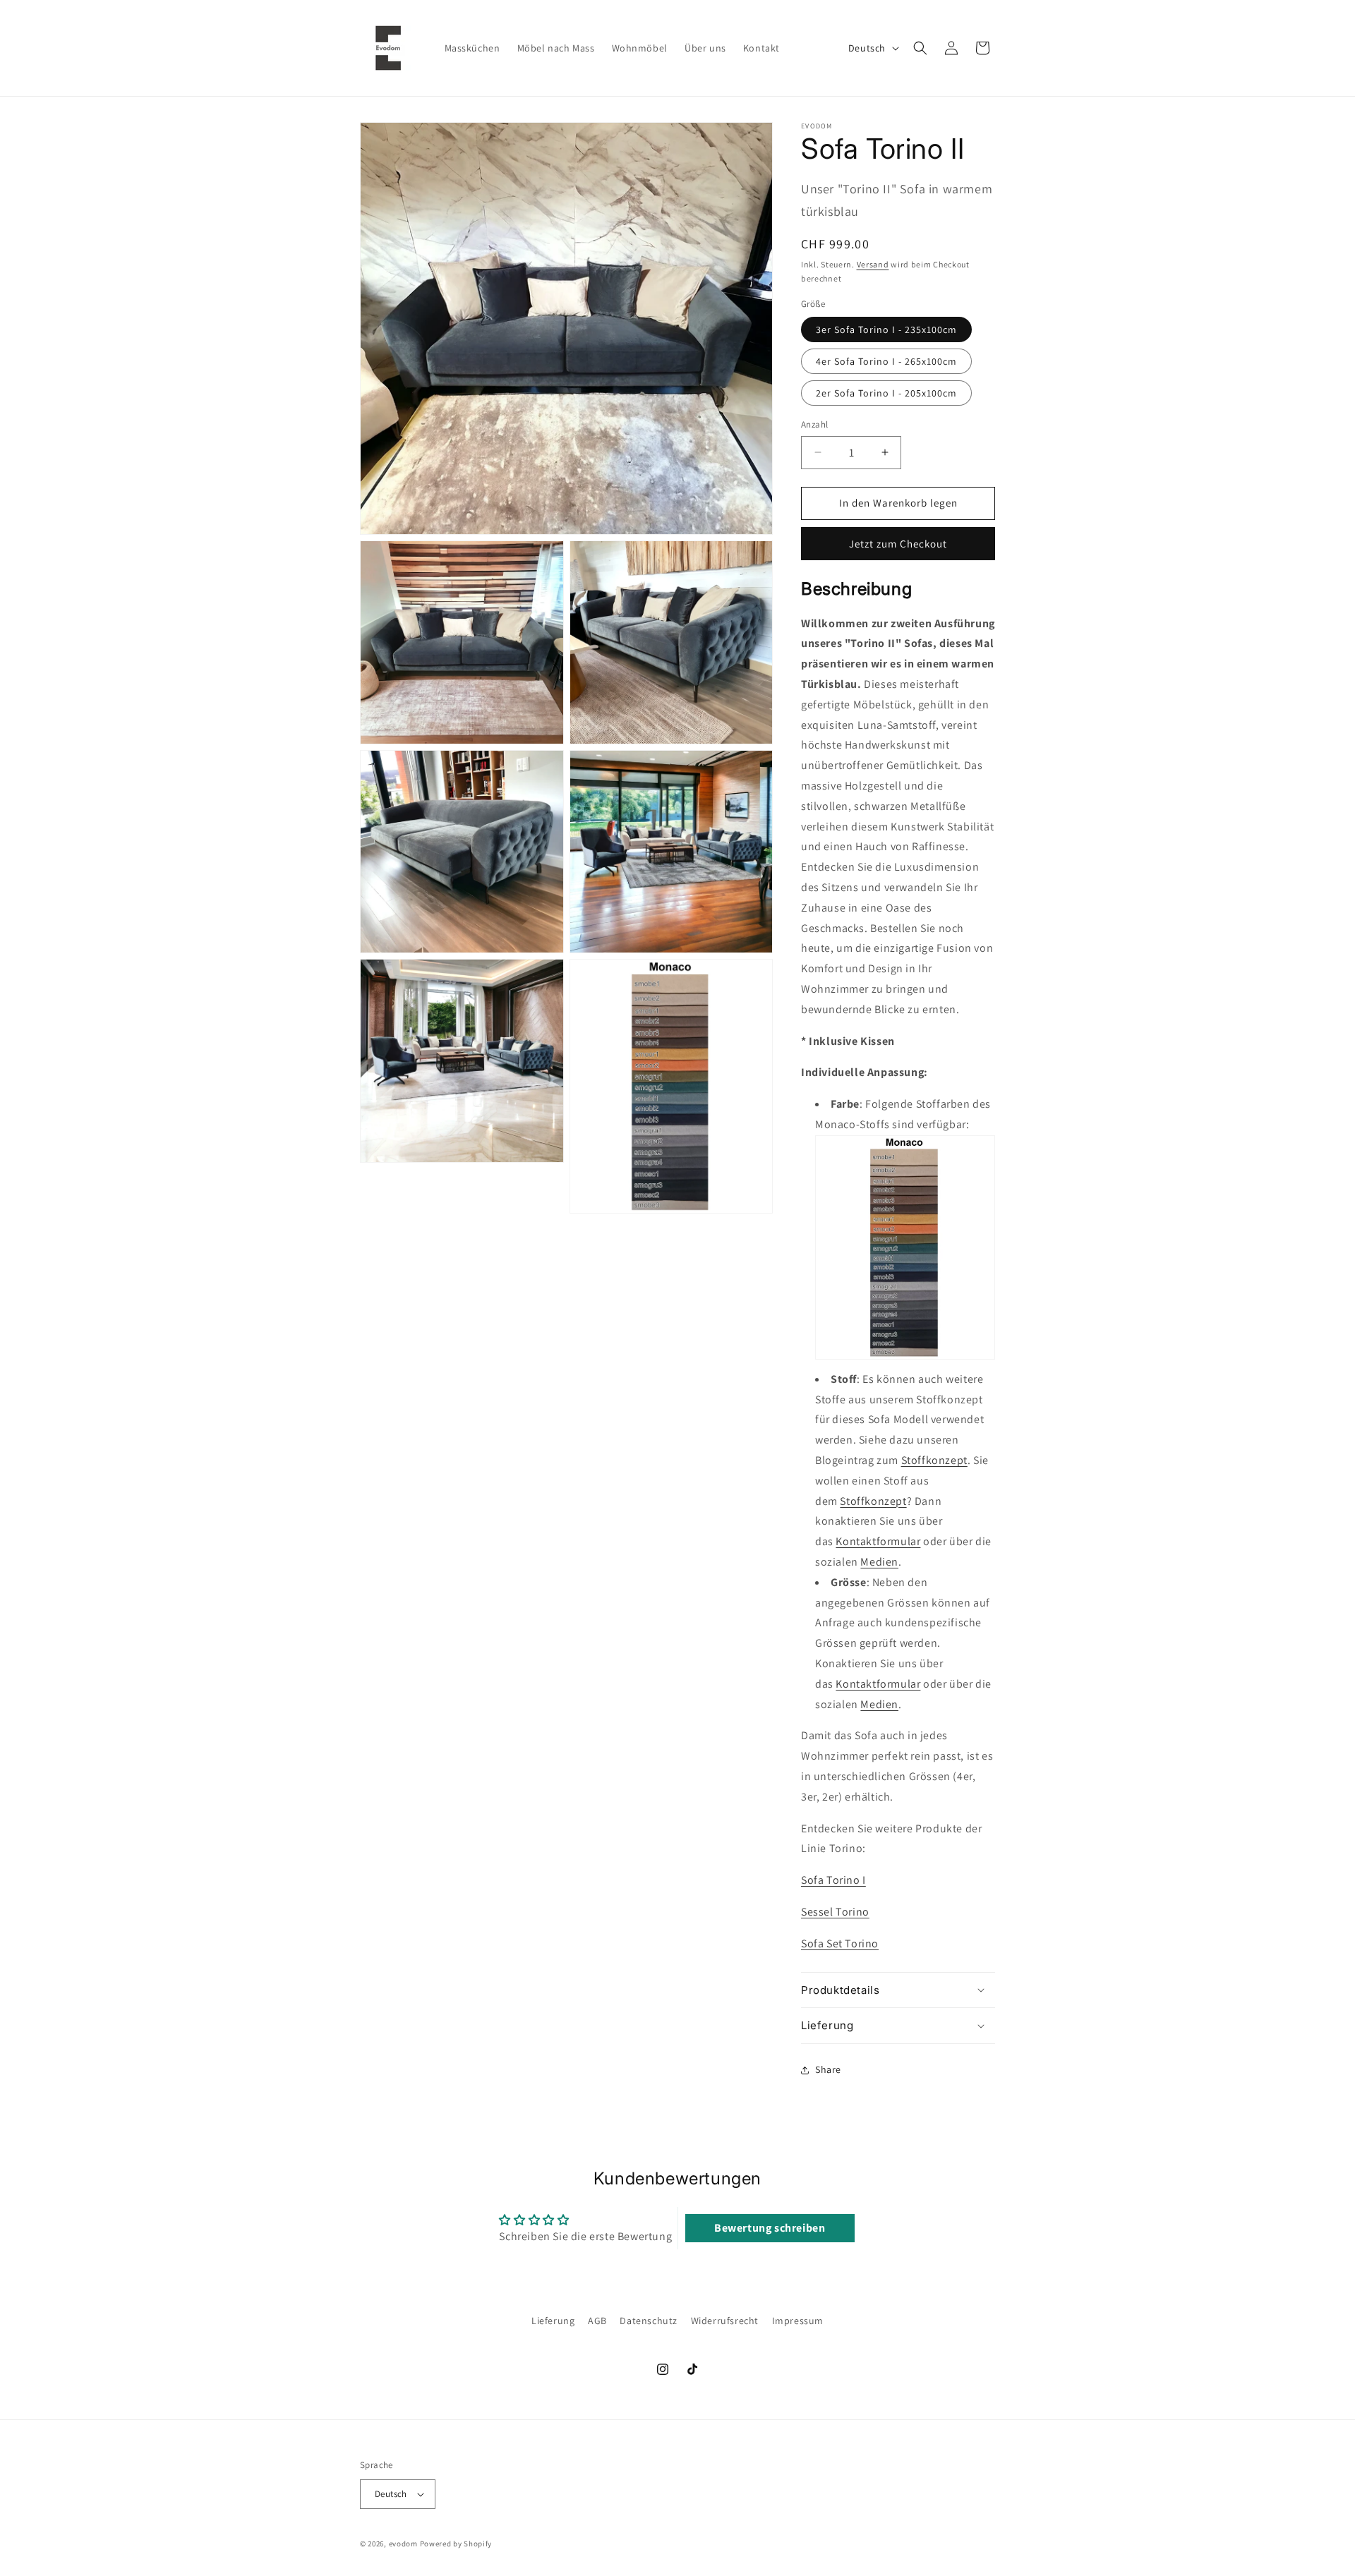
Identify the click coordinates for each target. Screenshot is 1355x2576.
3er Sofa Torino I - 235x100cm (886, 329)
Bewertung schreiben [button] (770, 2228)
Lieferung (553, 2321)
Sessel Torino (835, 1912)
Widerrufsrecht (725, 2321)
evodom (403, 2544)
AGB (597, 2321)
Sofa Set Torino (840, 1943)
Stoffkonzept (934, 1460)
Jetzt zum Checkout (898, 544)
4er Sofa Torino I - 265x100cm (886, 361)
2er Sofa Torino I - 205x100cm (886, 393)
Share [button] (828, 2069)
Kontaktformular (878, 1541)
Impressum (798, 2321)
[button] (920, 48)
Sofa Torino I (833, 1880)
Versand (873, 264)
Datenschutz (649, 2321)
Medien (879, 1562)
